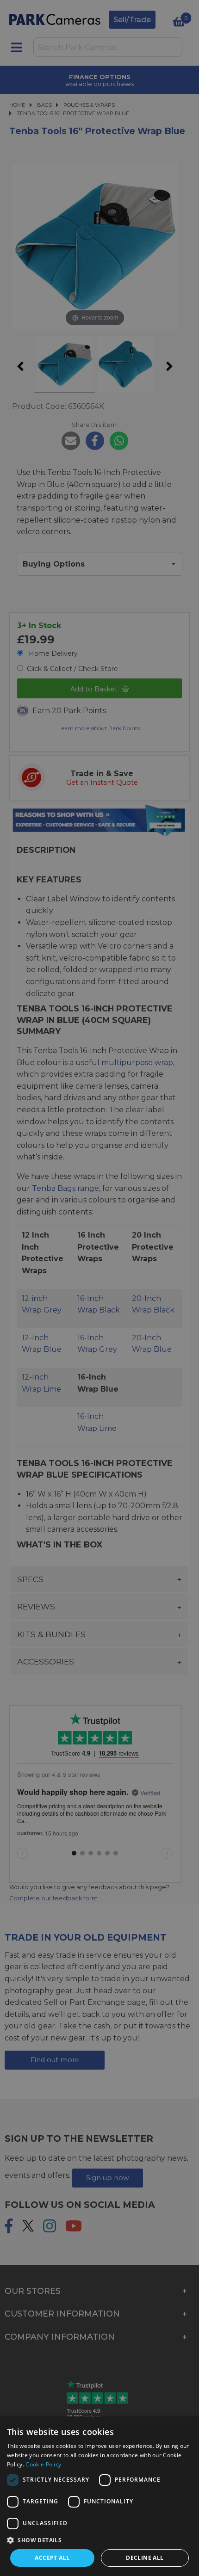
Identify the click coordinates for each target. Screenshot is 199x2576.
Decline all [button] (145, 2558)
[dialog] (99, 2496)
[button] (99, 2540)
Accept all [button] (52, 2558)
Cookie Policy (43, 2464)
